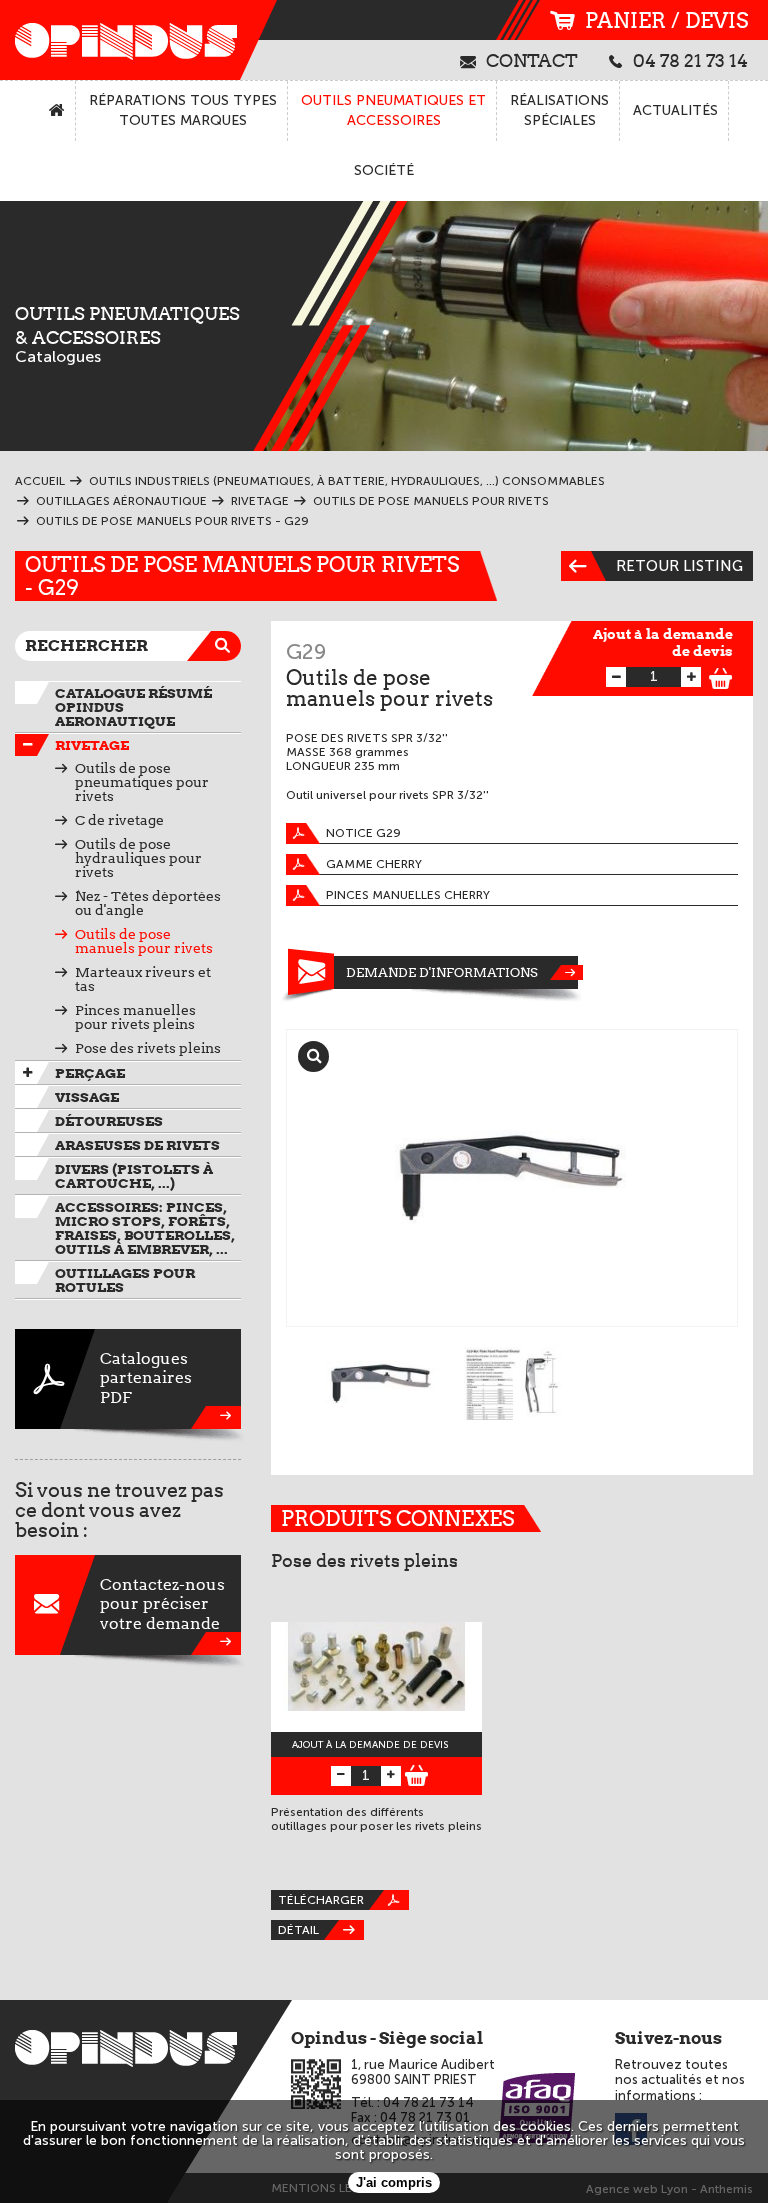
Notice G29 (363, 833)
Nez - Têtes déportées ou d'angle (148, 903)
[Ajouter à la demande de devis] (721, 675)
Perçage (90, 1073)
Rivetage (92, 745)
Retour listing (679, 566)
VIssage (87, 1097)
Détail (298, 1930)
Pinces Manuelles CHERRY (408, 895)
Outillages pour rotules (125, 1280)
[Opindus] (120, 40)
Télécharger (321, 1900)
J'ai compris (394, 2182)
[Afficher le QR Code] (316, 2084)
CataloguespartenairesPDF (146, 1377)
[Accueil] (57, 111)
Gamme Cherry (374, 864)
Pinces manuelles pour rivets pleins (135, 1017)
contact (532, 60)
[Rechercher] (226, 646)
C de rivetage (119, 820)
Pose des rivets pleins (148, 1048)
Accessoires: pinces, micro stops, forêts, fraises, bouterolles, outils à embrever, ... (145, 1228)
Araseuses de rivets (137, 1145)
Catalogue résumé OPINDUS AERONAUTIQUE (133, 707)
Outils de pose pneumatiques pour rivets (142, 782)
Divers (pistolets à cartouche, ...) (134, 1176)
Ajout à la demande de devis (663, 642)
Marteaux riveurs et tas (143, 979)
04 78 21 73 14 (690, 60)
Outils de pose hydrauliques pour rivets (138, 858)
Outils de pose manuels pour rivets (144, 941)
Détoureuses (109, 1121)
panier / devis (666, 20)
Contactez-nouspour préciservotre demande (162, 1603)
